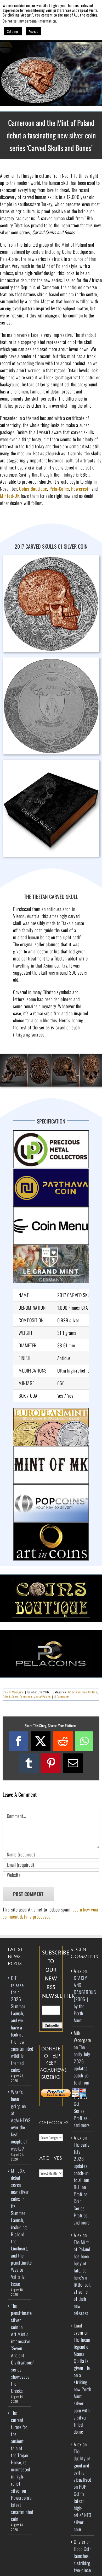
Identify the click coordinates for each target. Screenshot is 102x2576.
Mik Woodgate (15, 1692)
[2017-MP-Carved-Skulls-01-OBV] (51, 660)
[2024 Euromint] (51, 1411)
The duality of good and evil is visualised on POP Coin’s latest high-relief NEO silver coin (83, 2490)
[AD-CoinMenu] (51, 1210)
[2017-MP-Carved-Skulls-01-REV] (51, 558)
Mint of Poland (42, 1697)
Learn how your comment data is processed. (51, 1913)
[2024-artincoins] (51, 1526)
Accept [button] (33, 31)
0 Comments (62, 1697)
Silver (15, 1697)
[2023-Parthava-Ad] (51, 1172)
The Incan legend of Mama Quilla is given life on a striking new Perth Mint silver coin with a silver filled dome (82, 2386)
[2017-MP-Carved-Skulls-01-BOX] (51, 762)
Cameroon (26, 1697)
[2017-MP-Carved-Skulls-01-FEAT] (51, 45)
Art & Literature (77, 1692)
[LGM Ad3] (51, 1249)
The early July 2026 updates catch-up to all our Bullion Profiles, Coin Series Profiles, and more (82, 2086)
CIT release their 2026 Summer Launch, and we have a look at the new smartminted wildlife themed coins (20, 2024)
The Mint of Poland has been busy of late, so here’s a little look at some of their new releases (82, 2277)
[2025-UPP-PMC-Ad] (51, 1134)
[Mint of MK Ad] (51, 1449)
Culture (93, 1692)
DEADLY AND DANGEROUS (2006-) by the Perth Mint (85, 1999)
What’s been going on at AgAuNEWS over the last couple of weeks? (20, 2120)
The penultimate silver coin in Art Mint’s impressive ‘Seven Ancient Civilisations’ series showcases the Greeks (20, 2348)
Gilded (6, 1697)
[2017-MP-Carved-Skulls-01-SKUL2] (51, 1056)
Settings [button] (13, 31)
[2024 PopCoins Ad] (51, 1488)
